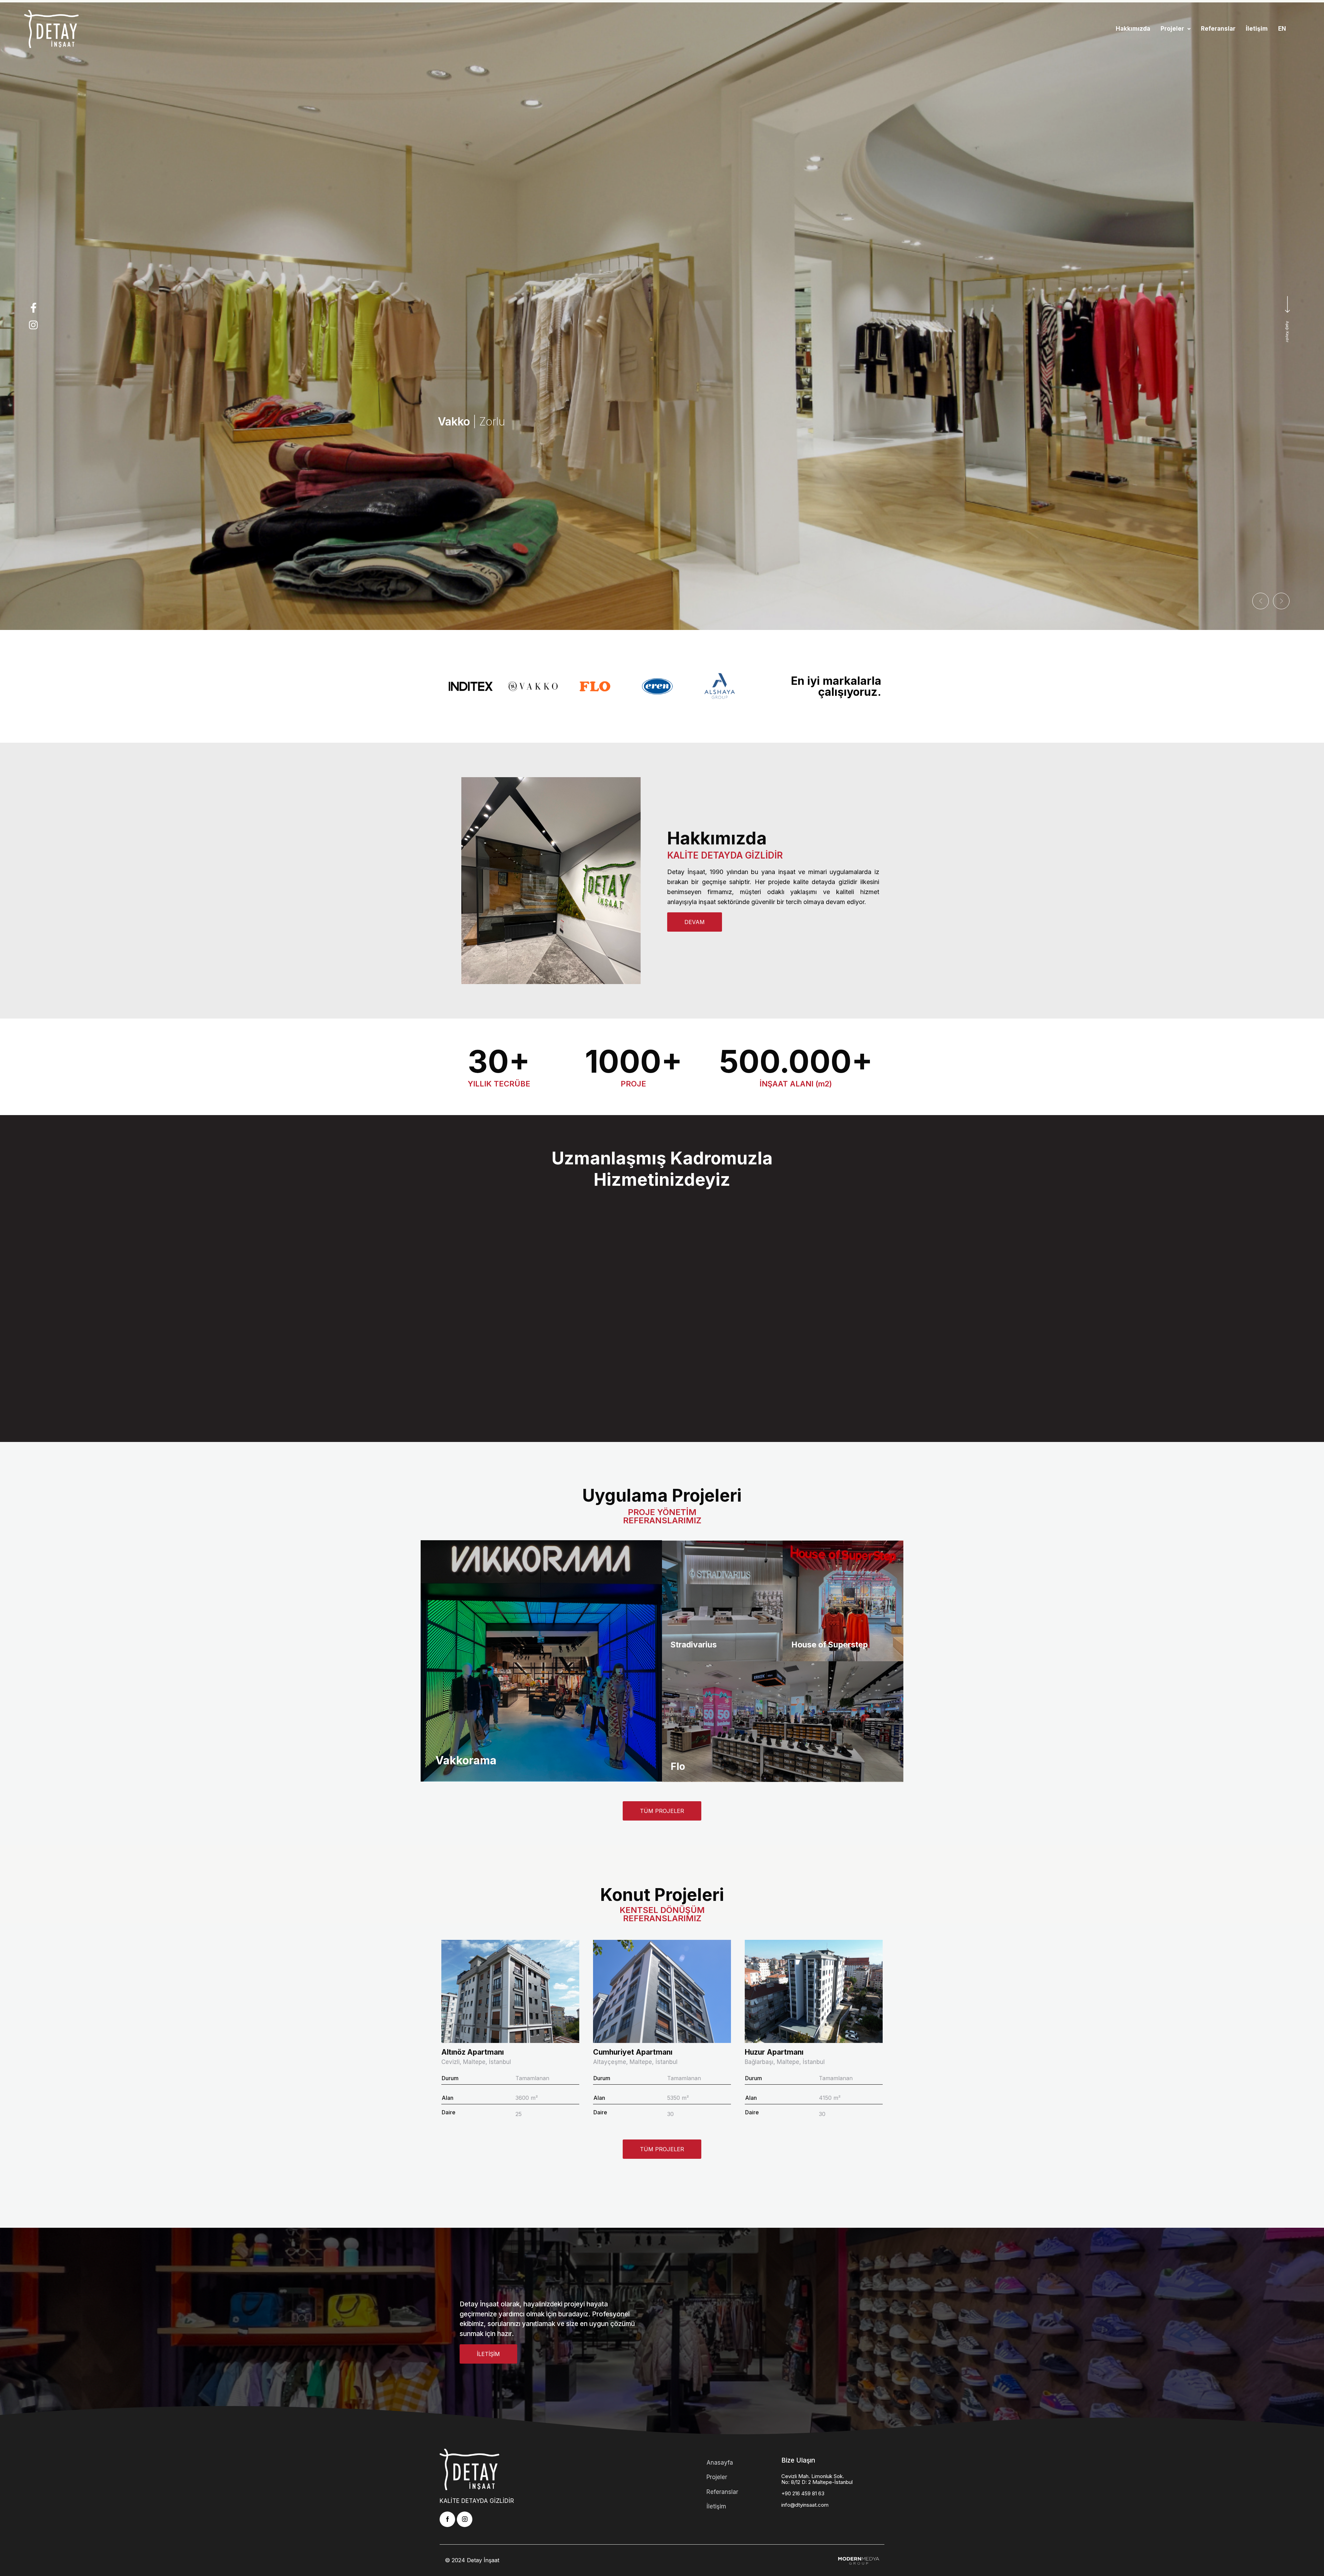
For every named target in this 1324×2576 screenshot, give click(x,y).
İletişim (1257, 29)
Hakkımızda (1133, 29)
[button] (1176, 29)
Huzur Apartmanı (774, 2052)
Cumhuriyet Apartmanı (633, 2052)
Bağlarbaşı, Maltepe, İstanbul (785, 2062)
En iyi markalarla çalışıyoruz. (836, 686)
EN (1282, 29)
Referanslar (1218, 29)
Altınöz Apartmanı (473, 2052)
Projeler (1172, 29)
